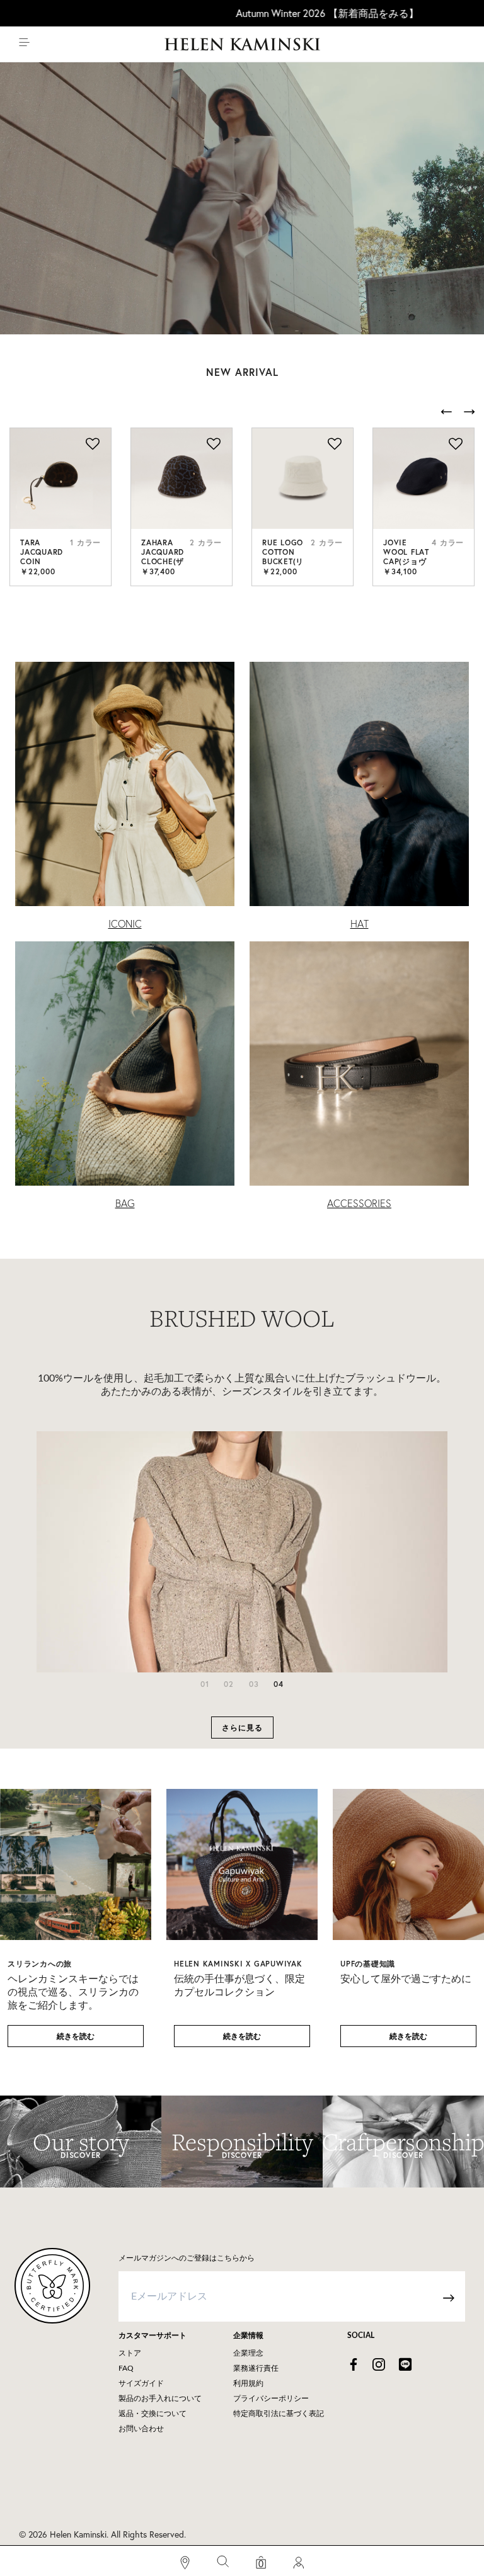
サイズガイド (141, 2383)
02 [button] (229, 1684)
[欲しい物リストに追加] (92, 445)
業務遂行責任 (256, 2368)
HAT (360, 924)
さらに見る (242, 1728)
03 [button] (254, 1684)
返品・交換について (153, 2414)
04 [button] (279, 1684)
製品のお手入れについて (160, 2398)
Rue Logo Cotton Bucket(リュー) (283, 557)
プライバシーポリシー (271, 2398)
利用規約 (248, 2383)
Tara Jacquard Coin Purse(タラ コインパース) (42, 566)
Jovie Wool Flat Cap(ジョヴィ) (406, 557)
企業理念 (248, 2353)
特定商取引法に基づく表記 (279, 2414)
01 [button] (205, 1684)
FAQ (126, 2368)
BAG (125, 1203)
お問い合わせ (141, 2429)
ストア (130, 2353)
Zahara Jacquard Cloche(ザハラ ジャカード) (163, 561)
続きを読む (76, 2036)
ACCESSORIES (359, 1203)
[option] (60, 507)
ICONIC (125, 924)
